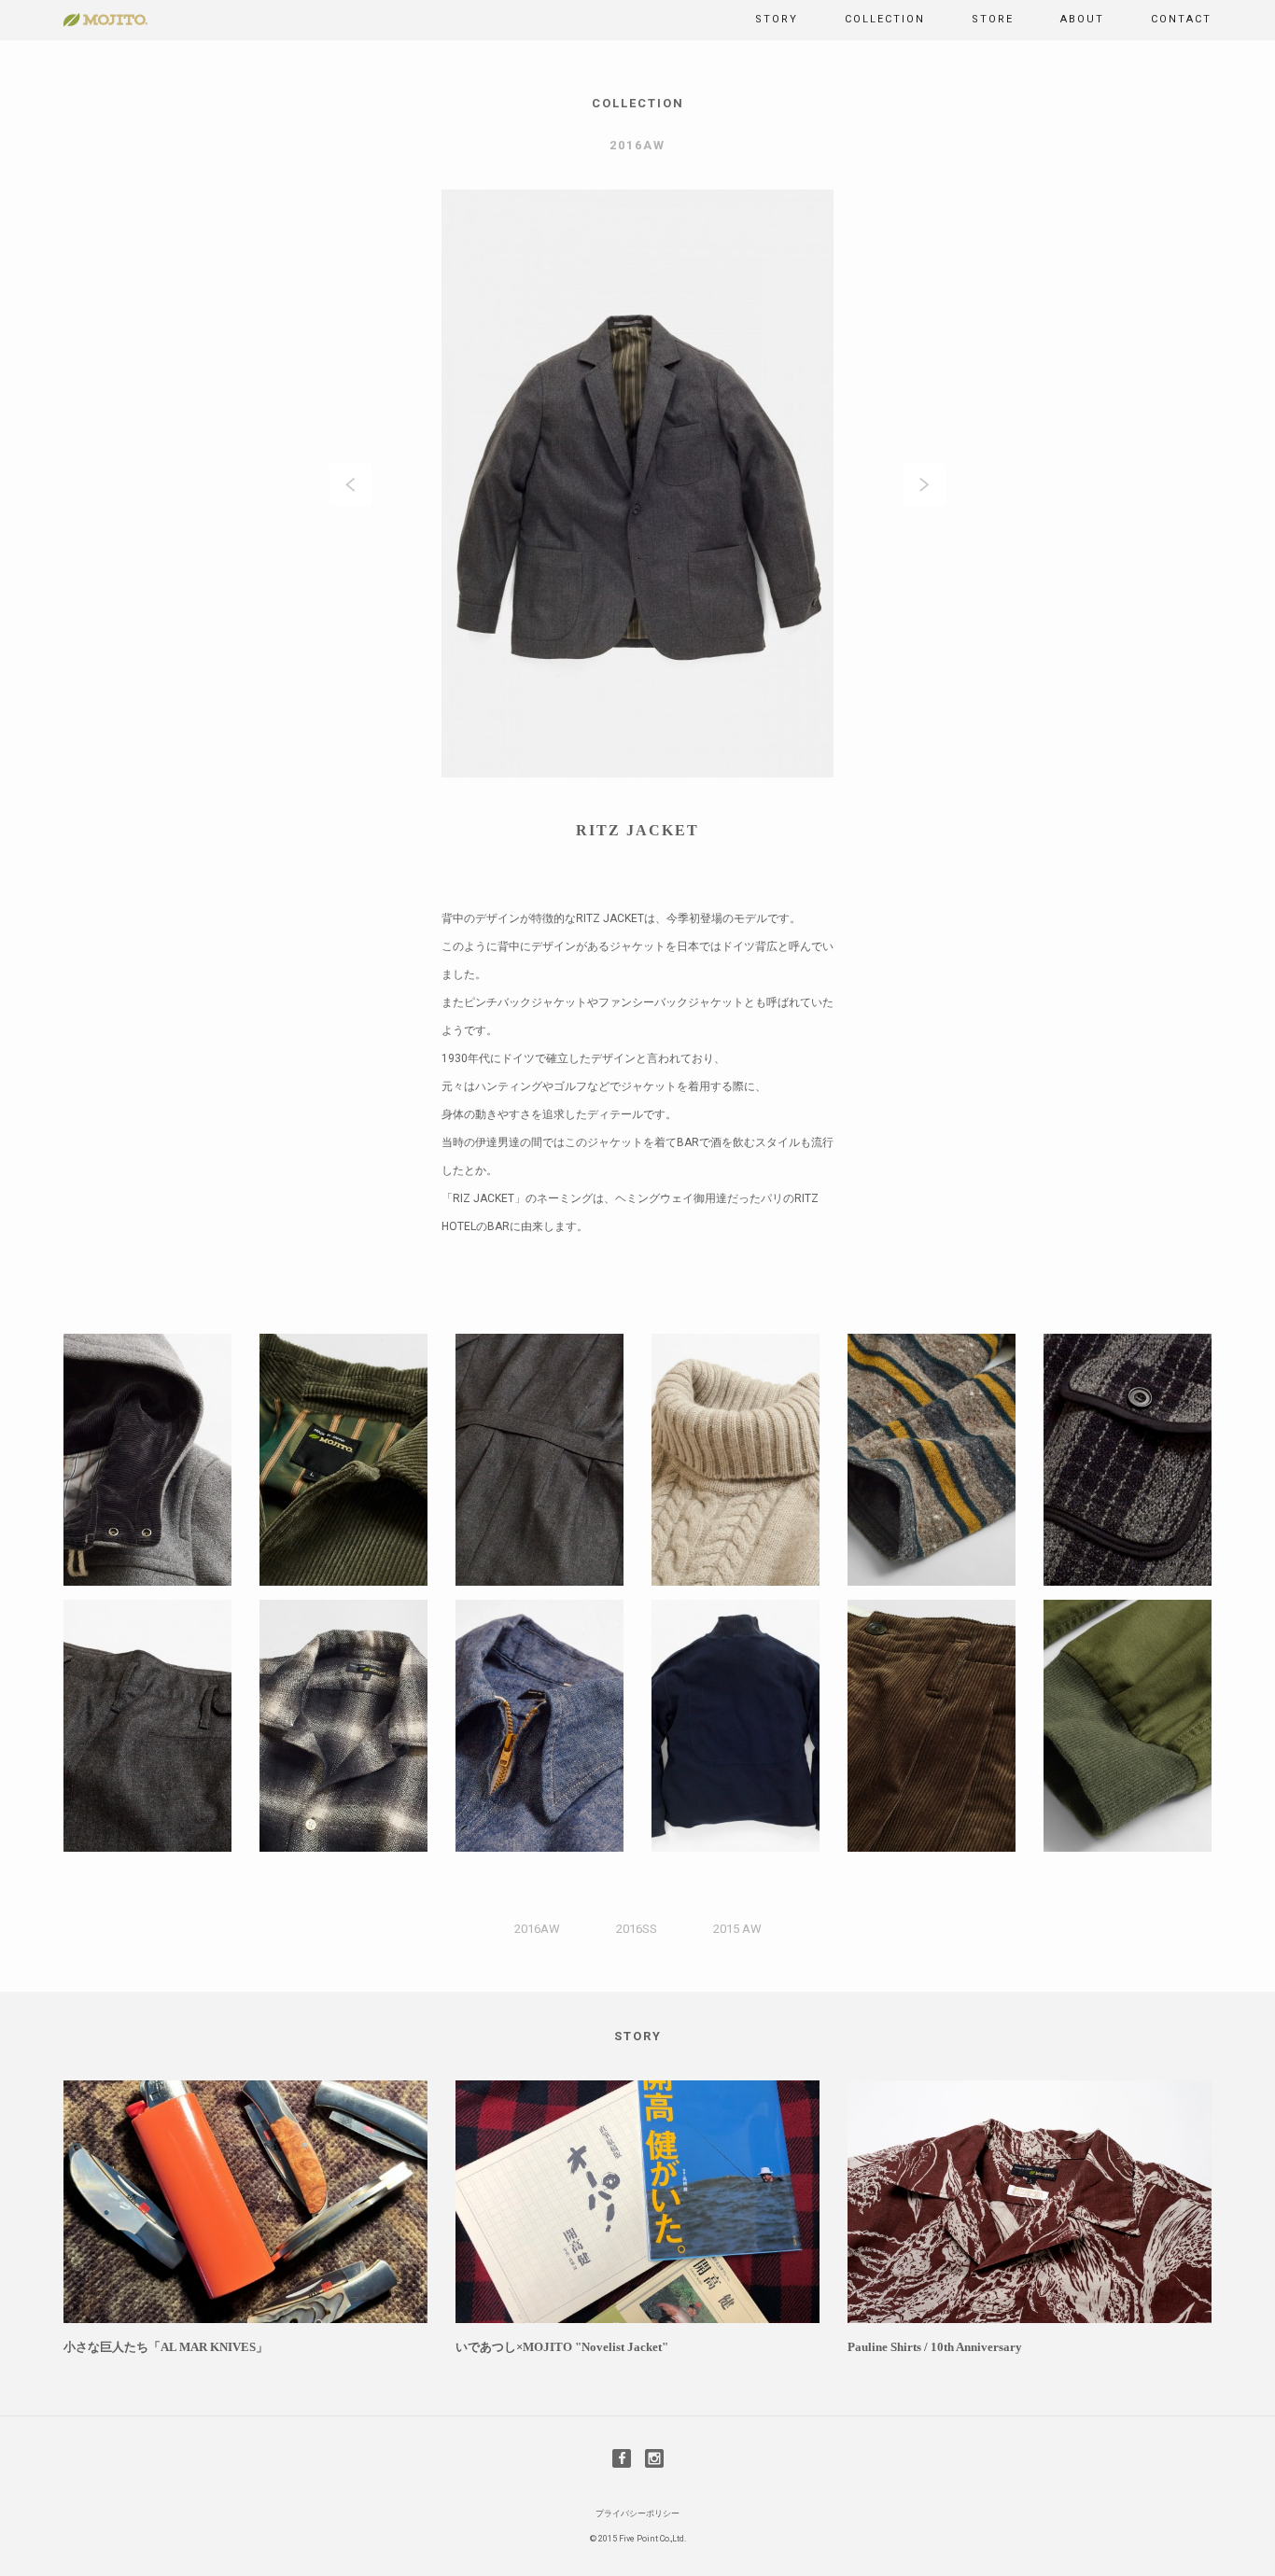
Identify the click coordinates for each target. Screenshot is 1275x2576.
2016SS (637, 1929)
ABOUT (1082, 19)
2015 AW (737, 1929)
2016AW (537, 1929)
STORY (777, 19)
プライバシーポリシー (637, 2513)
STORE (993, 19)
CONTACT (1181, 19)
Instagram (654, 2458)
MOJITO (105, 20)
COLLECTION (885, 19)
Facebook (622, 2458)
